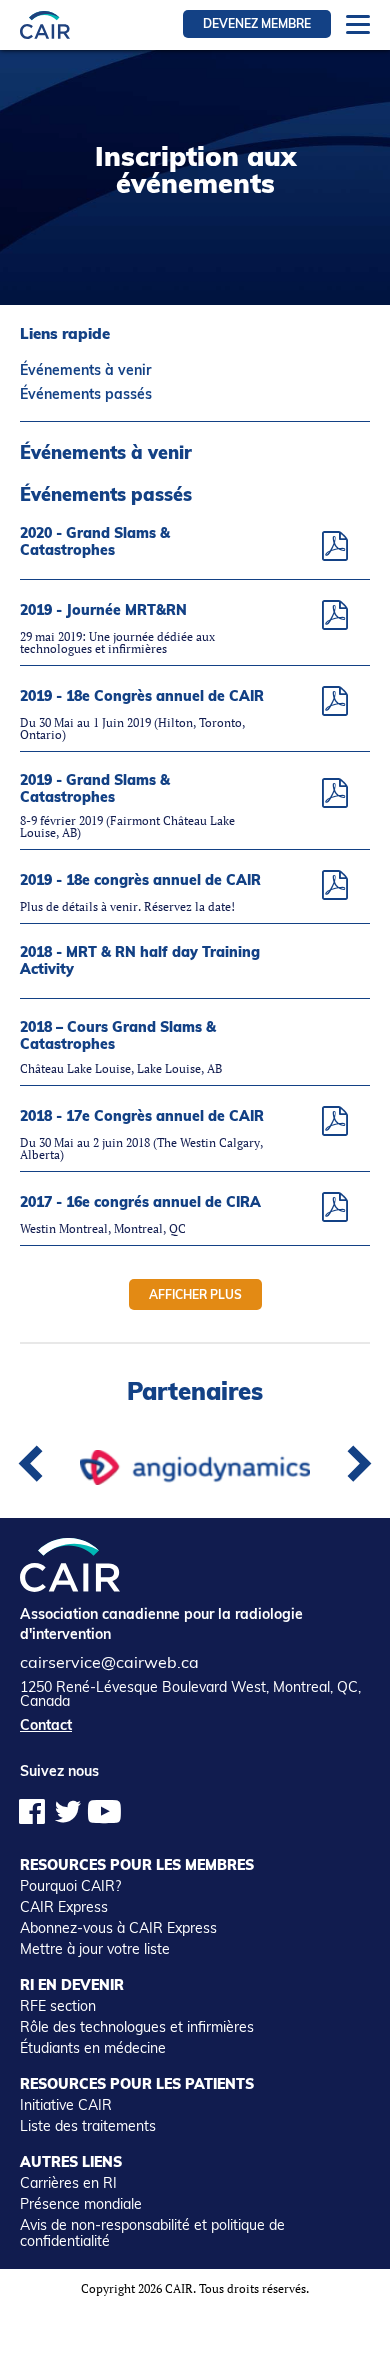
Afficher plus (195, 1294)
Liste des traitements (88, 2126)
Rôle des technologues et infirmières (137, 2027)
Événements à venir (85, 370)
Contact (46, 1725)
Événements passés (86, 394)
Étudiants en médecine (93, 2048)
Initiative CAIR (66, 2105)
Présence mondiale (81, 2204)
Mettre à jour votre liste (95, 1949)
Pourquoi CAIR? (70, 1886)
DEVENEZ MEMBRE (257, 23)
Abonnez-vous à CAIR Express (118, 1928)
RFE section (58, 2006)
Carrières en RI (68, 2183)
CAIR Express (64, 1907)
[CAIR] (45, 24)
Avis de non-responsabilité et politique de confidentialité (152, 2233)
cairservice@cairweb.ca (109, 1662)
